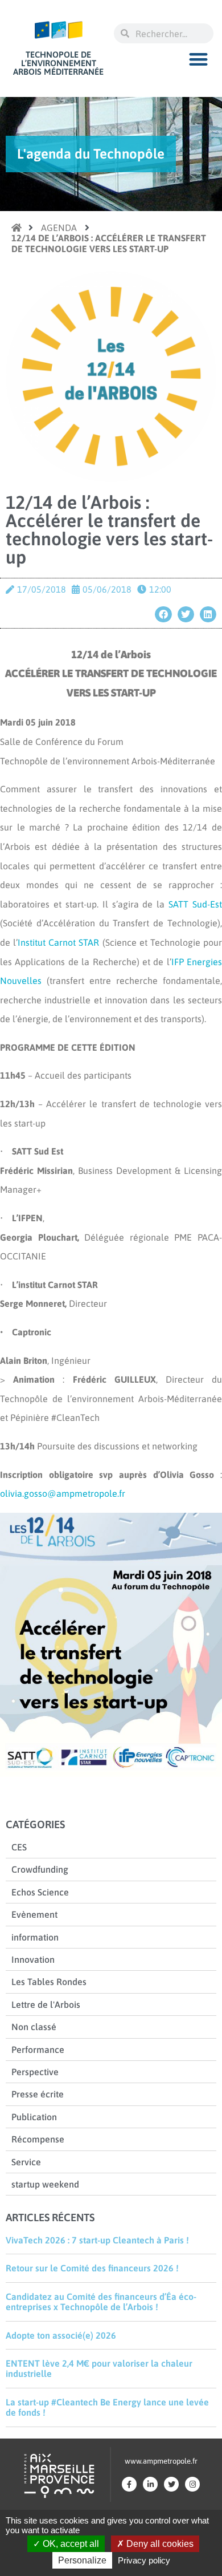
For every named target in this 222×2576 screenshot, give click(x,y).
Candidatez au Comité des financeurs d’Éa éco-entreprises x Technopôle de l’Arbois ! (101, 2302)
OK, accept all (70, 2544)
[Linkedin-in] (150, 2484)
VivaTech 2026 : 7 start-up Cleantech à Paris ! (97, 2240)
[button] (199, 59)
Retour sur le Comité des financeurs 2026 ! (92, 2268)
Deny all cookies (159, 2544)
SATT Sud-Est (195, 904)
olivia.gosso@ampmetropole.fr (63, 1493)
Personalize (82, 2560)
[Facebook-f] (129, 2484)
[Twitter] (171, 2484)
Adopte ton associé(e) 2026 (61, 2335)
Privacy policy (144, 2560)
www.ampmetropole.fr (161, 2461)
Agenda (59, 228)
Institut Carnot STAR (58, 942)
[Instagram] (192, 2484)
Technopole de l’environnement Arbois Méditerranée (58, 63)
